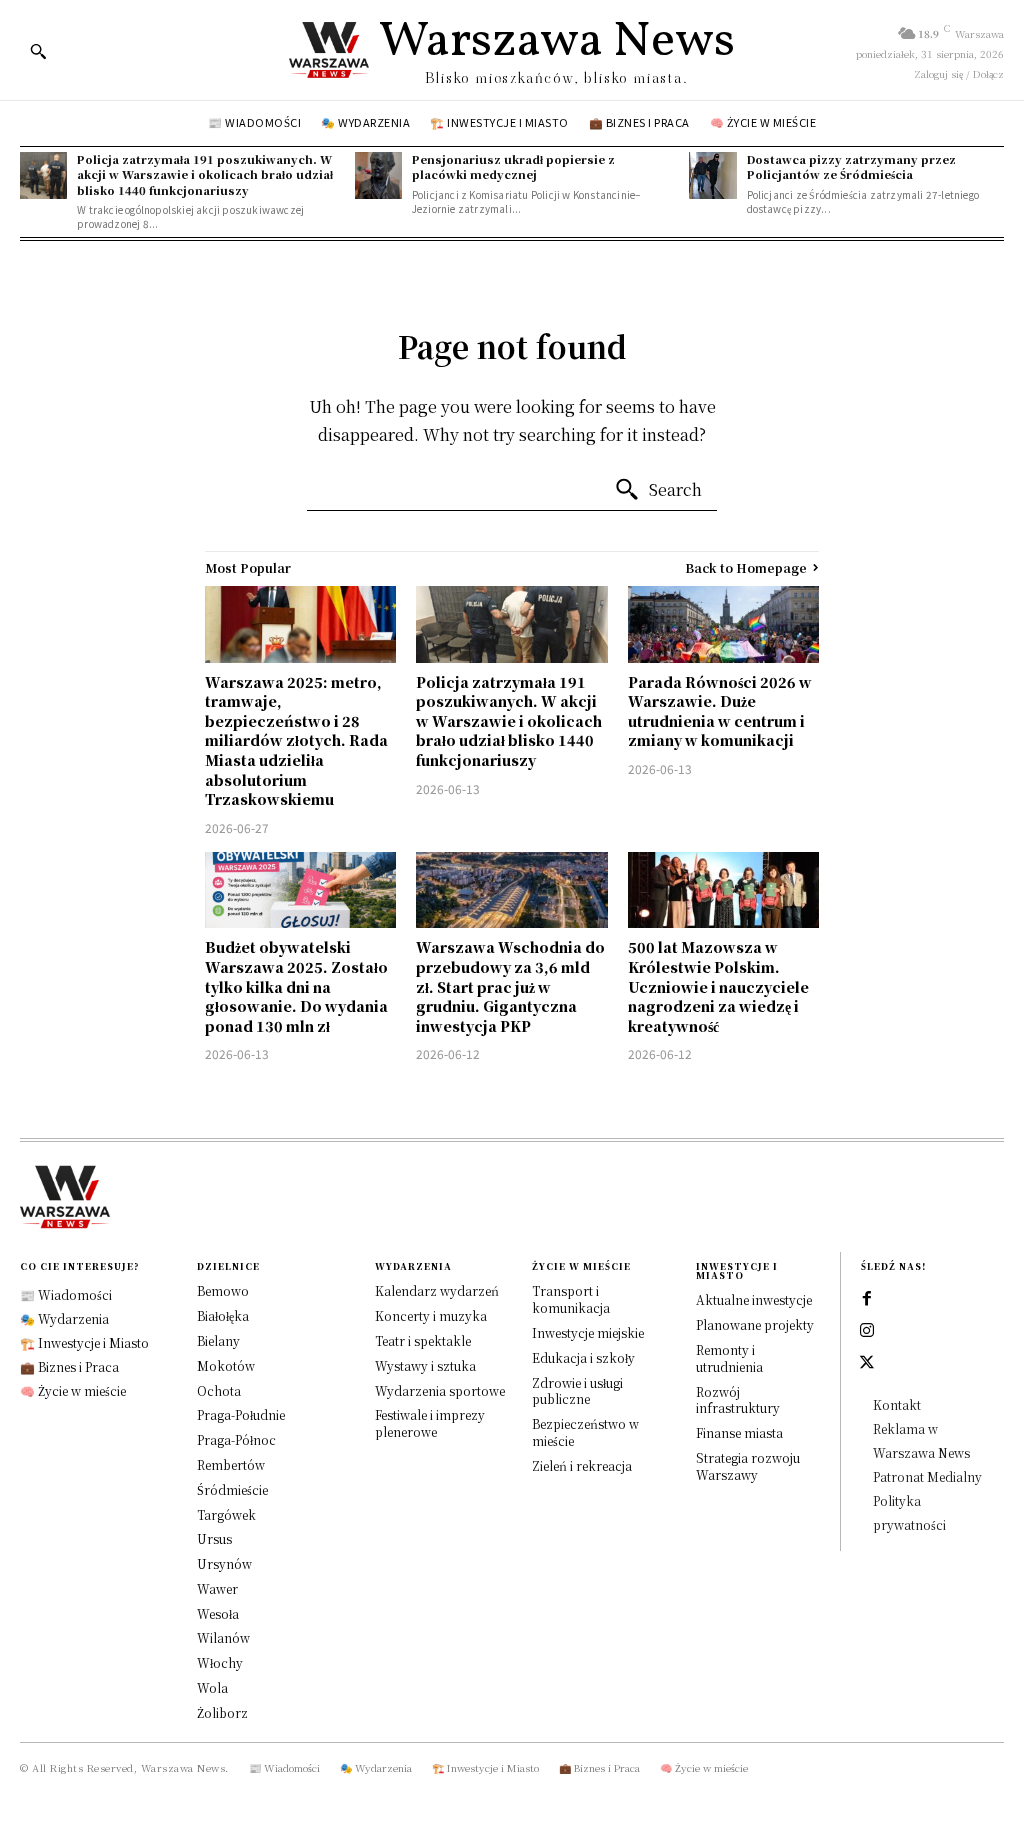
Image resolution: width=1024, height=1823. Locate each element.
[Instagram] (867, 1331)
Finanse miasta (739, 1432)
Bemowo (223, 1290)
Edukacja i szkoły (583, 1357)
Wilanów (223, 1637)
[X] (867, 1363)
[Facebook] (867, 1299)
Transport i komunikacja (571, 1299)
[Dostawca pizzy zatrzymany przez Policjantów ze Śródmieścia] (712, 175)
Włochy (220, 1662)
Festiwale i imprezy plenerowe (430, 1423)
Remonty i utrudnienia (729, 1358)
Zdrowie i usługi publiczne (577, 1391)
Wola (212, 1687)
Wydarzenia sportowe (440, 1390)
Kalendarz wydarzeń (437, 1290)
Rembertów (231, 1464)
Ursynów (224, 1563)
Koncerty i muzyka (431, 1315)
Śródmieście (232, 1489)
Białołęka (223, 1315)
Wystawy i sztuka (425, 1365)
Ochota (219, 1390)
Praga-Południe (241, 1414)
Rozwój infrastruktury (738, 1400)
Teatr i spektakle (423, 1340)
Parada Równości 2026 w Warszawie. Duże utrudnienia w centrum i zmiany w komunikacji (720, 711)
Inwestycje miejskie (588, 1332)
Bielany (218, 1340)
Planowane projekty (755, 1324)
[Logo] (512, 1197)
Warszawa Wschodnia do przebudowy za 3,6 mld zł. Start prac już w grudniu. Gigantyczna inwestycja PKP (510, 986)
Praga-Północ (236, 1439)
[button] (38, 51)
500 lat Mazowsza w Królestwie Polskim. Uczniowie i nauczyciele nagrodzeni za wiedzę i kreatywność (718, 986)
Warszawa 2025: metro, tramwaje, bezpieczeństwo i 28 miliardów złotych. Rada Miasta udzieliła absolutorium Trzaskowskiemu (296, 741)
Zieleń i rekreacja (582, 1465)
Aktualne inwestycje (754, 1299)
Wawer (217, 1588)
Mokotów (226, 1365)
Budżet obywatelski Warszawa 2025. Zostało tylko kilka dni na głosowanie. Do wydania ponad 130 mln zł (296, 986)
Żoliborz (222, 1712)
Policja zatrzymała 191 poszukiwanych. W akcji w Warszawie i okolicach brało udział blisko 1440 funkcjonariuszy (205, 174)
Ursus (214, 1538)
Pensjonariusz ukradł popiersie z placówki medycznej (513, 166)
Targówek (226, 1514)
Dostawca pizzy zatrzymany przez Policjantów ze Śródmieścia (851, 166)
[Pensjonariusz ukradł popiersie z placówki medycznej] (378, 175)
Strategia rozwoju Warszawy (748, 1466)
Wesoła (218, 1613)
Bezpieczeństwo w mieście (585, 1432)
